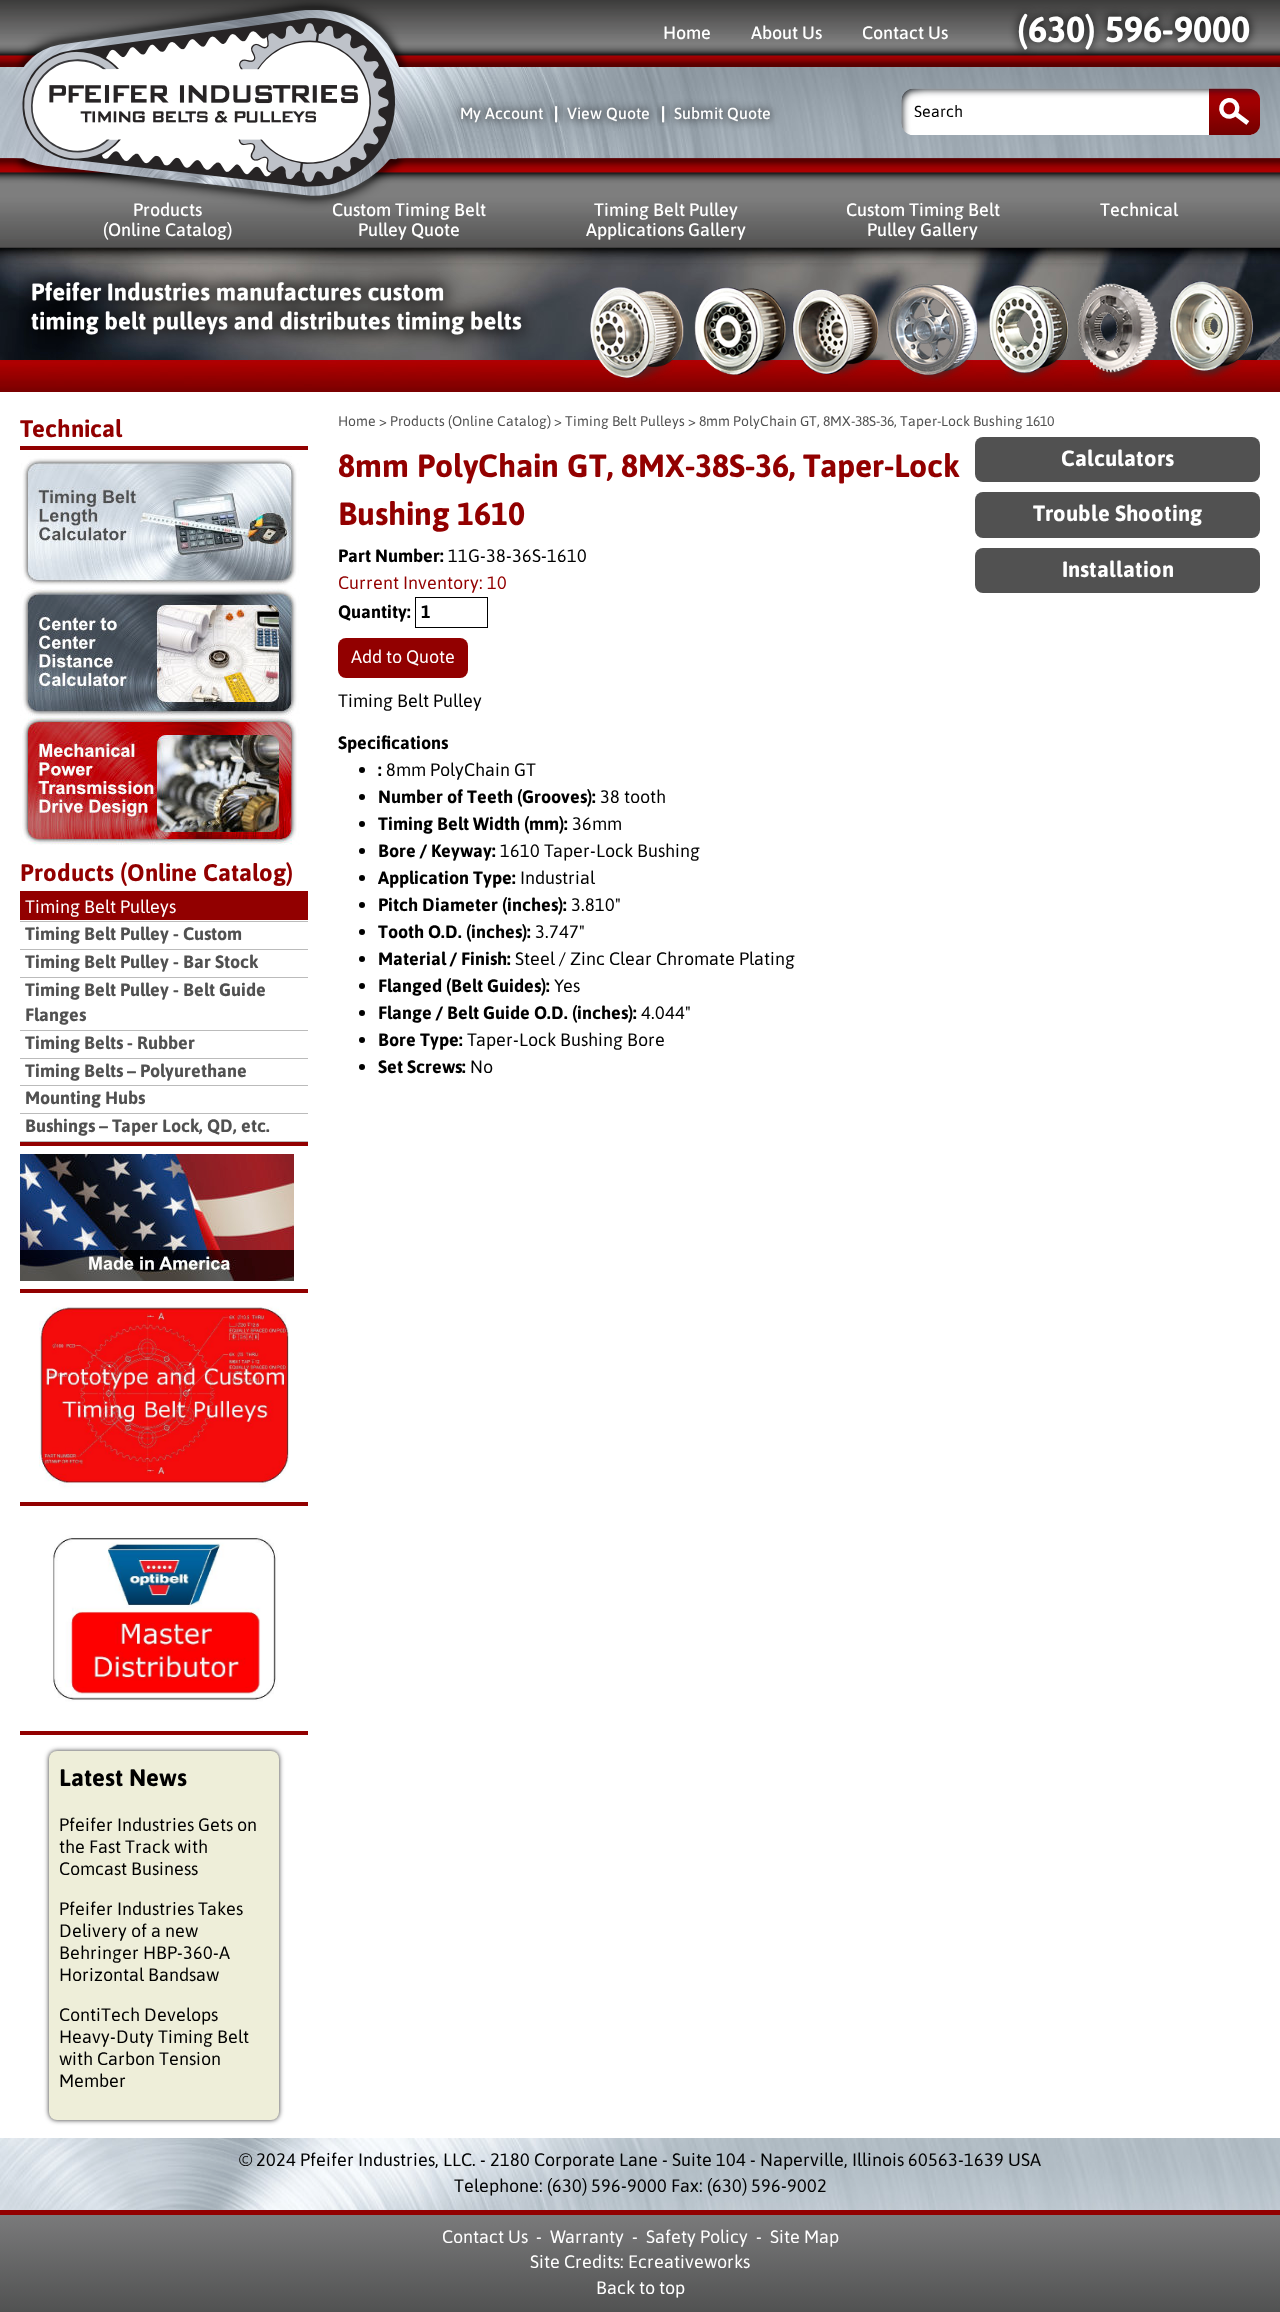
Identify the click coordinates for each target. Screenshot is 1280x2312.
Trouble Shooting (1117, 514)
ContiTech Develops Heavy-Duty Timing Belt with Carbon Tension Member (154, 2048)
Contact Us (905, 32)
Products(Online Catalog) (167, 219)
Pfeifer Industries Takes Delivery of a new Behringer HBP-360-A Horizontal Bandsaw (151, 1942)
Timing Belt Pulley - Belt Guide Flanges (145, 1003)
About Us (786, 32)
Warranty (587, 2237)
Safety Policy (697, 2237)
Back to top (640, 2288)
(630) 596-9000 (1133, 30)
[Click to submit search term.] (1234, 111)
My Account (501, 113)
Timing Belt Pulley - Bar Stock (141, 962)
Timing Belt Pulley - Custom (133, 934)
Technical (1139, 209)
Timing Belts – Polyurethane (136, 1071)
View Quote (608, 113)
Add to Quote (403, 657)
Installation (1118, 570)
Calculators (1117, 459)
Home (687, 32)
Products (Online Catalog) (470, 421)
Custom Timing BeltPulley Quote (409, 219)
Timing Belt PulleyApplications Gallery (666, 219)
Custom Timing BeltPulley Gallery (923, 219)
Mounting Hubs (85, 1098)
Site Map (804, 2237)
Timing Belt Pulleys (625, 421)
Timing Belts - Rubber (110, 1043)
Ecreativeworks (689, 2262)
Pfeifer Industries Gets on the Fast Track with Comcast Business (158, 1847)
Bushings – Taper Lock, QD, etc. (147, 1126)
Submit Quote (722, 113)
